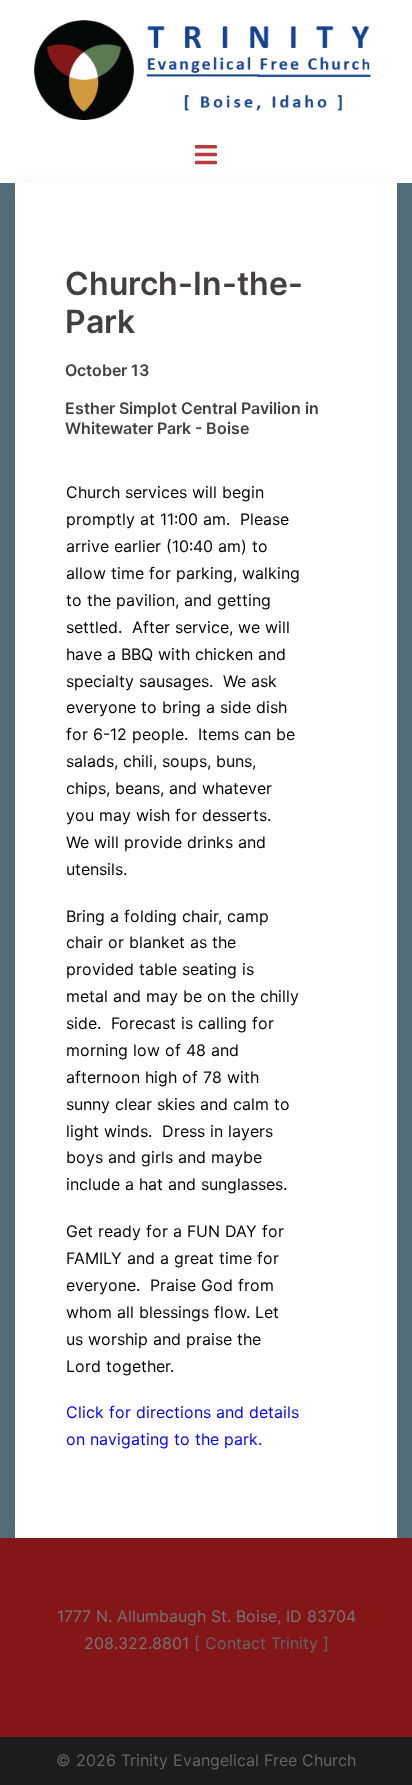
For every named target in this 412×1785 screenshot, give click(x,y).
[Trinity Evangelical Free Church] (206, 68)
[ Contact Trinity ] (261, 1643)
